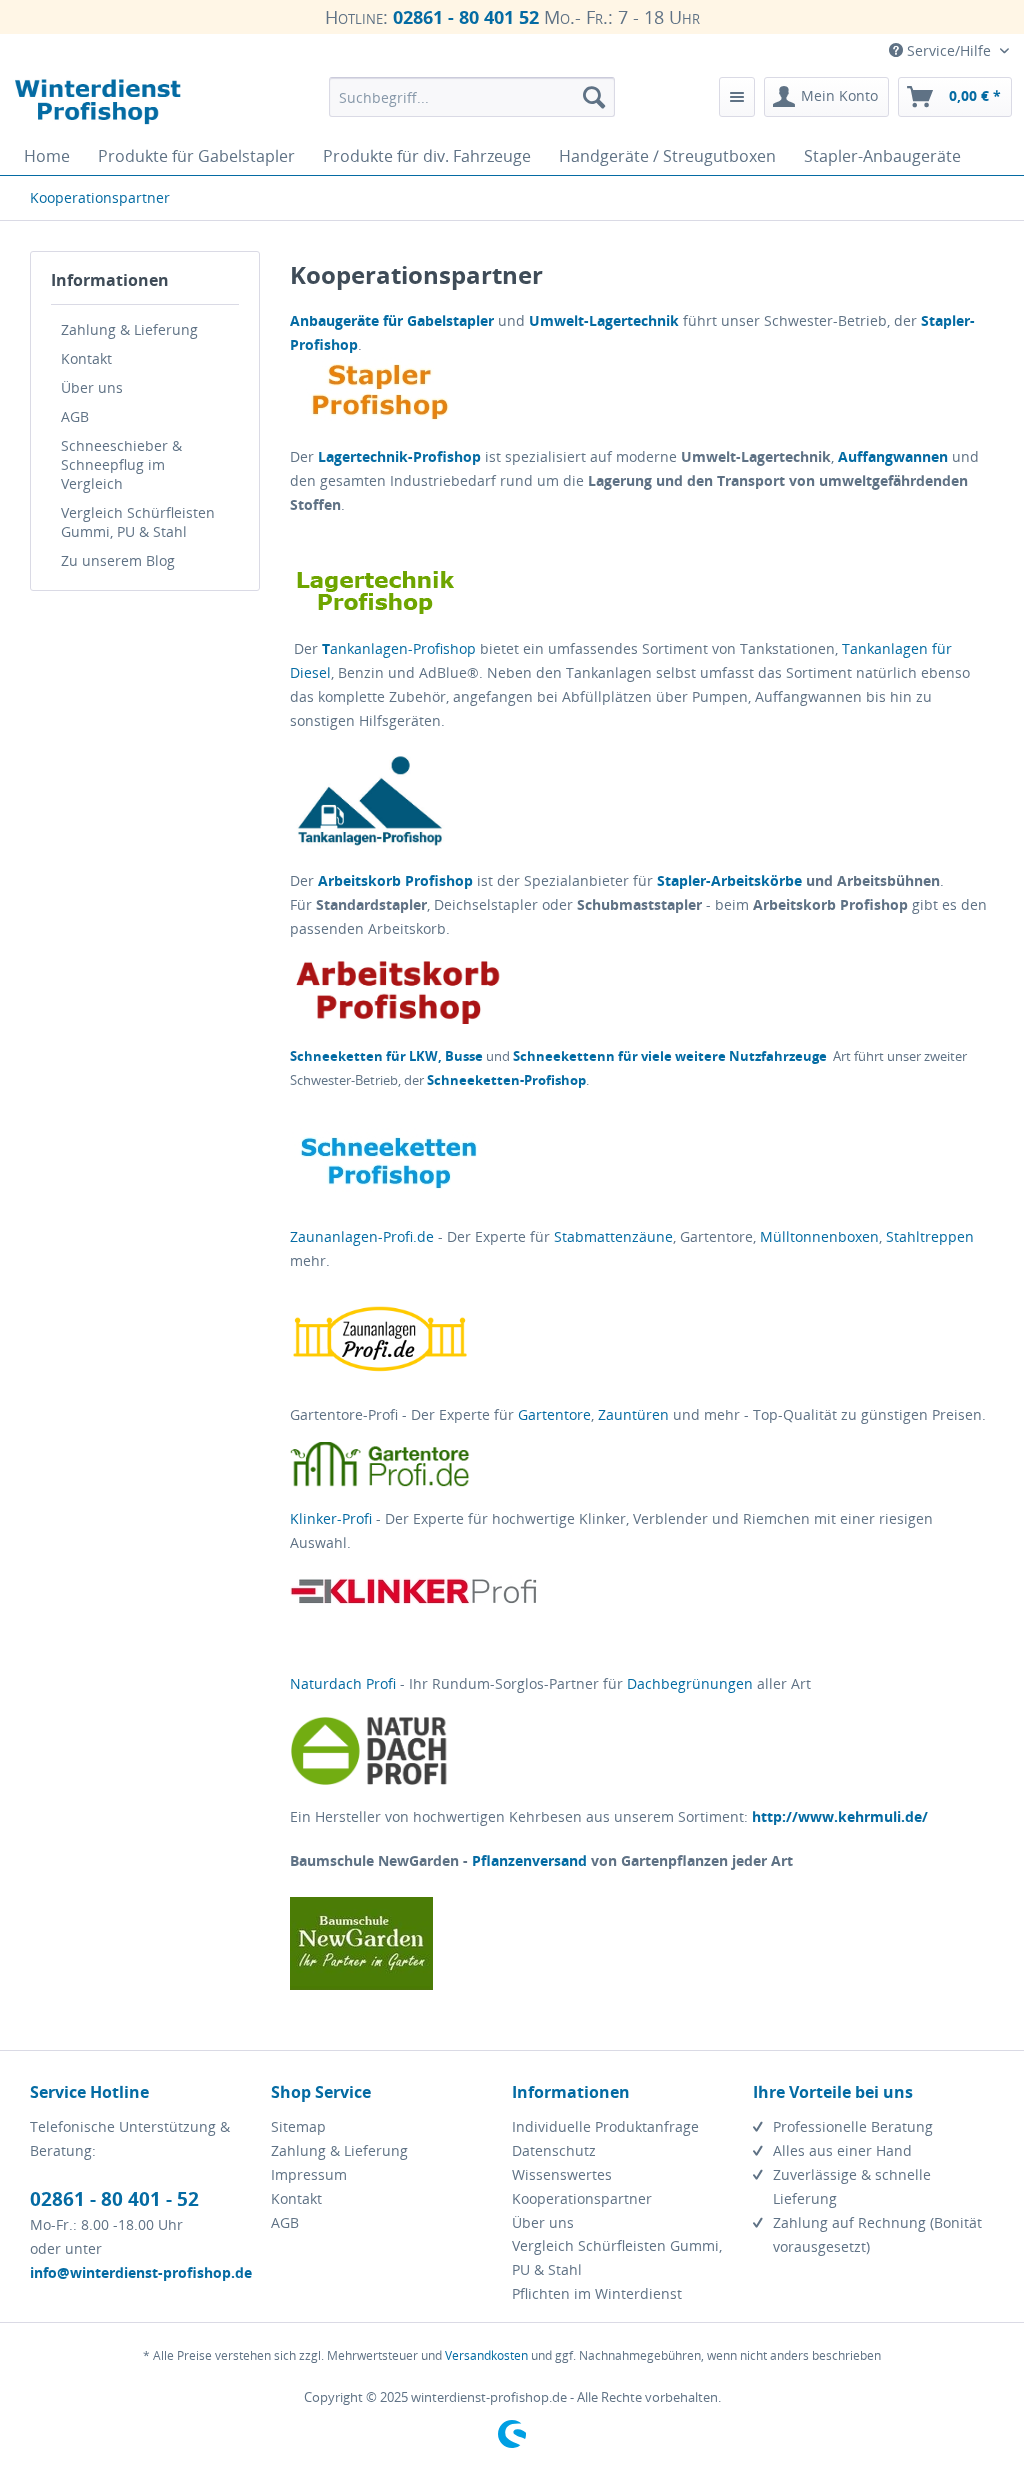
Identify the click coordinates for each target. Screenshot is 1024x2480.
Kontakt (86, 358)
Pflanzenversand (529, 1860)
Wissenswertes (562, 2174)
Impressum (309, 2174)
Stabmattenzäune (613, 1236)
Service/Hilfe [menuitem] (949, 50)
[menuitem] (472, 97)
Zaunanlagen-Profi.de (362, 1236)
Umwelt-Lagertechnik (604, 320)
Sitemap (298, 2126)
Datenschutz (554, 2150)
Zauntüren (633, 1414)
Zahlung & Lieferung (129, 329)
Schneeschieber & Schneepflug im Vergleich (121, 464)
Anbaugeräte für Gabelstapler (392, 320)
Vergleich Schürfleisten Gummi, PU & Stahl (138, 522)
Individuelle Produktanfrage (605, 2126)
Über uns (92, 387)
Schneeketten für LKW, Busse (386, 1056)
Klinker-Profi (331, 1518)
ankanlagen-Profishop (399, 648)
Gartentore (554, 1414)
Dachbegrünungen (690, 1683)
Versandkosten (486, 2355)
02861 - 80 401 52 (466, 17)
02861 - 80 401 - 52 (114, 2199)
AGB (75, 416)
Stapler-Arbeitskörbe (727, 880)
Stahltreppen (930, 1236)
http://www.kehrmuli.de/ (840, 1816)
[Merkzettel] (737, 97)
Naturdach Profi (343, 1683)
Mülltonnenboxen (819, 1236)
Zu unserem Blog (118, 560)
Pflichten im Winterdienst (597, 2293)
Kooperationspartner (582, 2198)
